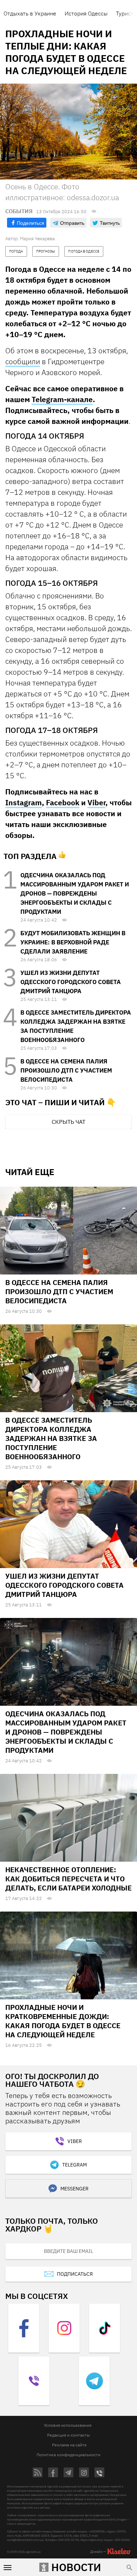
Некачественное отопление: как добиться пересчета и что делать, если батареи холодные (68, 1879)
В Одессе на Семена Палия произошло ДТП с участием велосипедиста (66, 1070)
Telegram (74, 2165)
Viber (96, 802)
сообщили (23, 361)
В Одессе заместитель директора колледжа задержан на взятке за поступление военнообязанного (51, 1438)
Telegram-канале (62, 399)
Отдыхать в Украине (30, 13)
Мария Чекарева (37, 239)
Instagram (24, 802)
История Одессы (86, 13)
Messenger (74, 2189)
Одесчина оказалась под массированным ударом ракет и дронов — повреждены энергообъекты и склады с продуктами (75, 893)
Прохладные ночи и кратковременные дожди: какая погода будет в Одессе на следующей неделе (63, 2021)
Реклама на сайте (69, 2445)
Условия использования (68, 2425)
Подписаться (75, 2274)
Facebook (63, 802)
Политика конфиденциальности (68, 2455)
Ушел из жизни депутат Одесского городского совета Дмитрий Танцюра (71, 982)
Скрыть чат (68, 1122)
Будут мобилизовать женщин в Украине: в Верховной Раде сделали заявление (73, 942)
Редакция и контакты (68, 2435)
